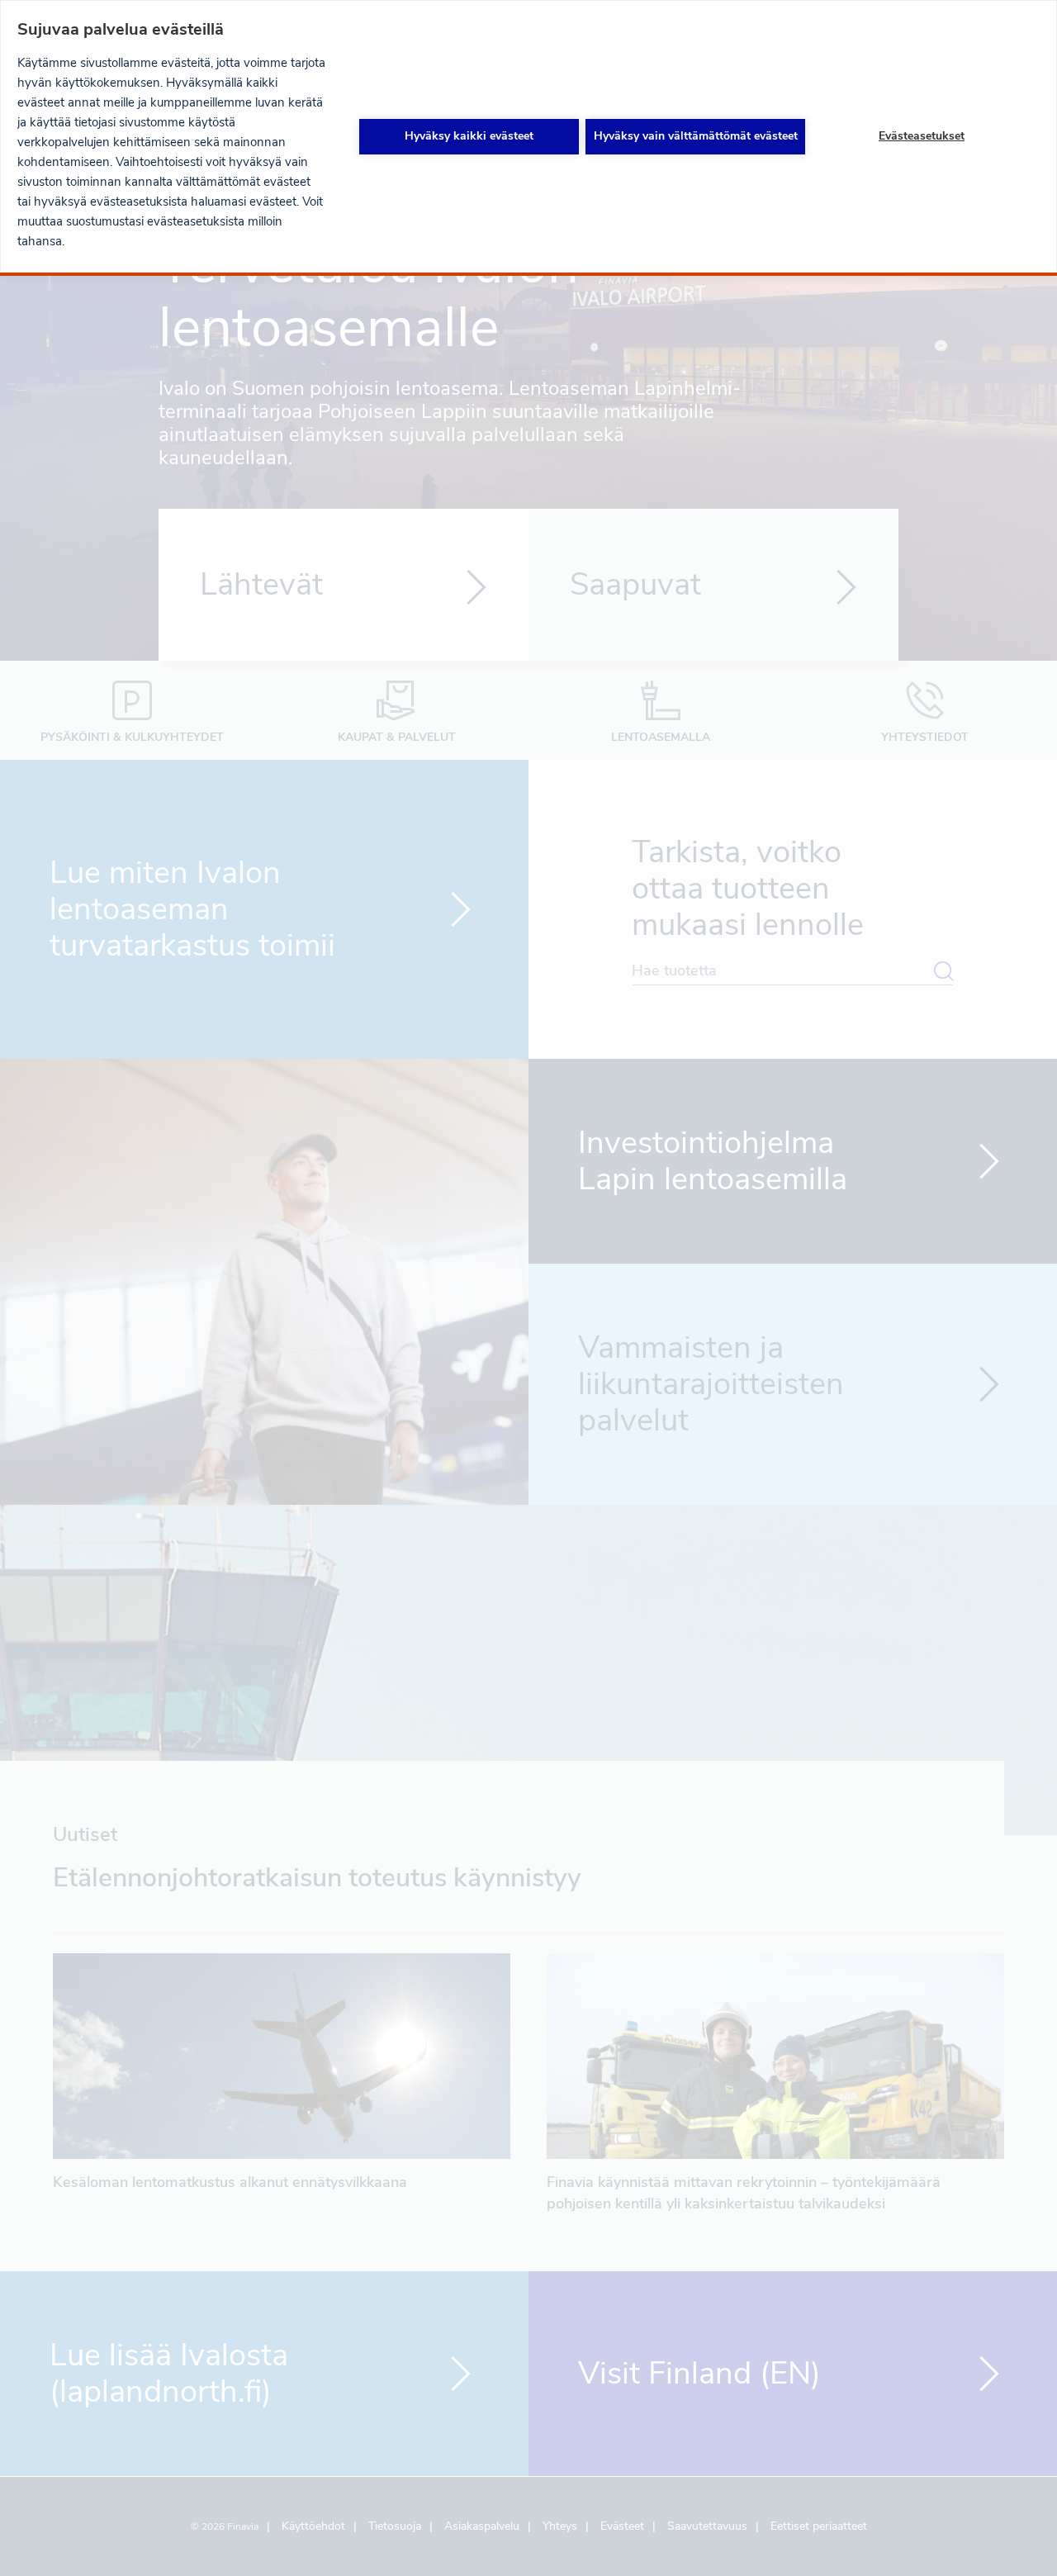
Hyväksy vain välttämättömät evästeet (696, 136)
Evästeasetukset (922, 136)
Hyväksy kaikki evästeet (469, 136)
